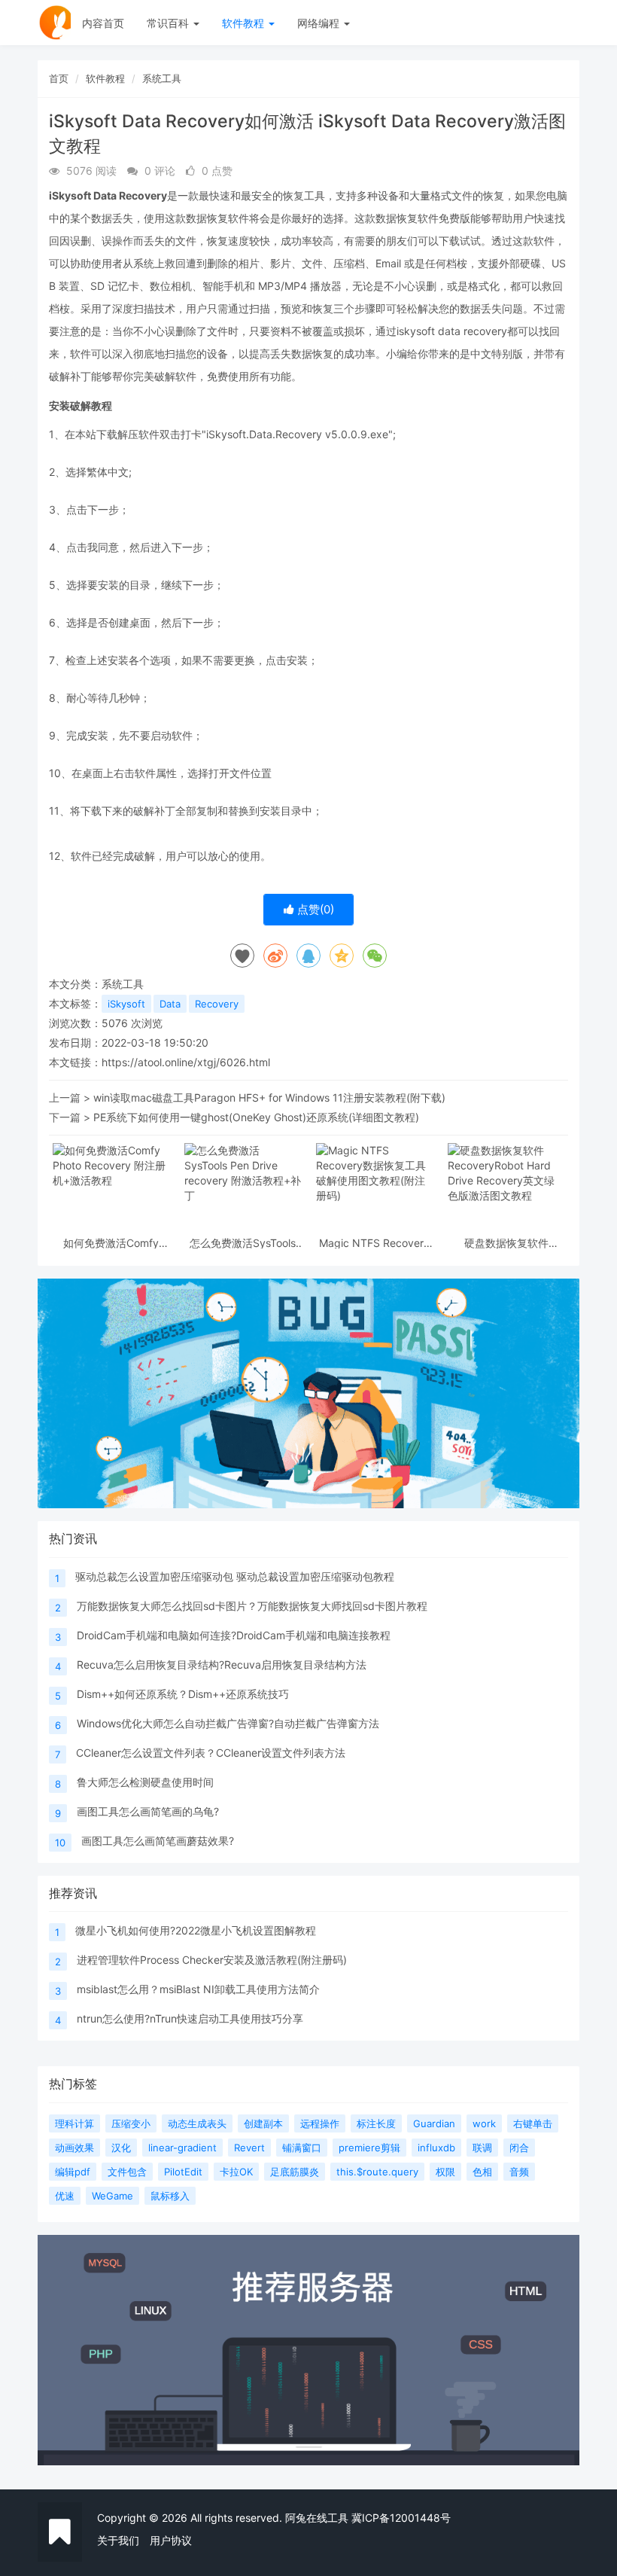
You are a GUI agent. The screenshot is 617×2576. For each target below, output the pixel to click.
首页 (59, 78)
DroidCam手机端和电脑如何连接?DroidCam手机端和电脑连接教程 (234, 1635)
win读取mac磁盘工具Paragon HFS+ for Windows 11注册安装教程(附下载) (269, 1097)
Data (170, 1004)
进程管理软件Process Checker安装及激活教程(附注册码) (212, 1960)
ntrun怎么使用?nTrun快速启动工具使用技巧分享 (190, 2018)
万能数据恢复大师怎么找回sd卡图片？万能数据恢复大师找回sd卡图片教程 (252, 1606)
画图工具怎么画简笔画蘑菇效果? (158, 1841)
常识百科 (169, 23)
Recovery (217, 1004)
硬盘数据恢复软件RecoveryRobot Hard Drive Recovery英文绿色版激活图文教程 (506, 1243)
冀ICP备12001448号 (401, 2518)
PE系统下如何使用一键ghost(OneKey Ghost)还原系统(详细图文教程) (256, 1117)
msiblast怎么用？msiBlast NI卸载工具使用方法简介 (198, 1989)
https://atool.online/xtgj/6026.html (186, 1062)
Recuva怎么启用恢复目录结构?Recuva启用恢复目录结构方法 (222, 1664)
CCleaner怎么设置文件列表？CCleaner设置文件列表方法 (211, 1753)
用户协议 (171, 2540)
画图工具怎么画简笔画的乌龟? (148, 1811)
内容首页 (103, 23)
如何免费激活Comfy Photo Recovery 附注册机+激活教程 (111, 1243)
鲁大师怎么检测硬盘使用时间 (145, 1782)
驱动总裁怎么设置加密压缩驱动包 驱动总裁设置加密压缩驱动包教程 (235, 1576)
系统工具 (162, 78)
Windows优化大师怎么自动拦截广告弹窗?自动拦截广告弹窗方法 (228, 1723)
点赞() (314, 909)
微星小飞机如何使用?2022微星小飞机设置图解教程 (196, 1930)
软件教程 (245, 23)
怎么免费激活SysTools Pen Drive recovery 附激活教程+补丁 (243, 1243)
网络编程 (320, 23)
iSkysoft (126, 1004)
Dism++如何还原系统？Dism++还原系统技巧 (183, 1694)
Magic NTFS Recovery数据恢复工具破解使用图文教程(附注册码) (375, 1243)
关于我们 (118, 2540)
